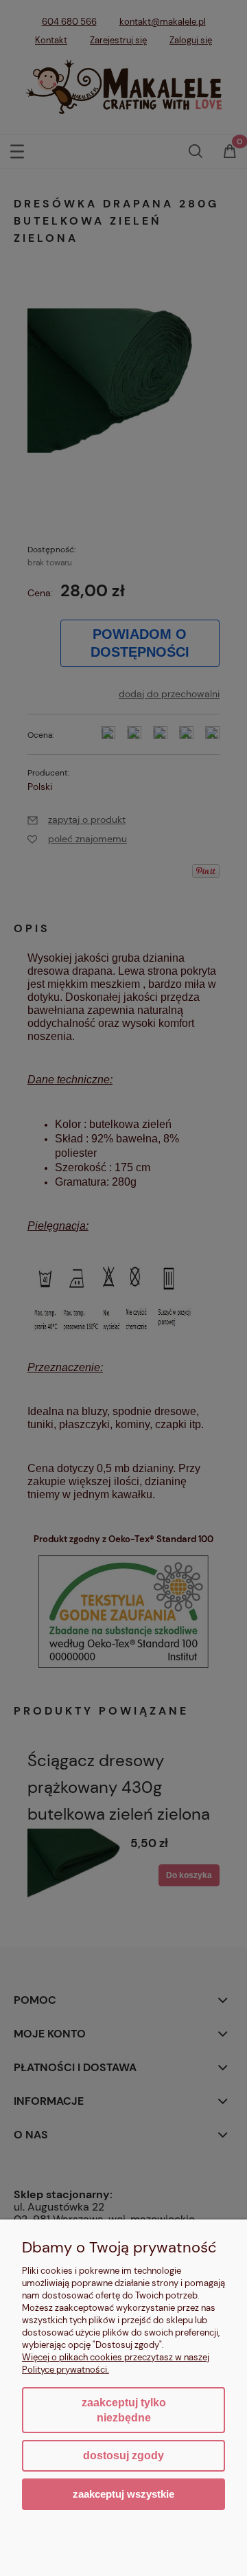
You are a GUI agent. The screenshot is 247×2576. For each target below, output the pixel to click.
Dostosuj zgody (123, 2455)
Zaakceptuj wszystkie (123, 2494)
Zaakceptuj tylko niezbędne (124, 2410)
